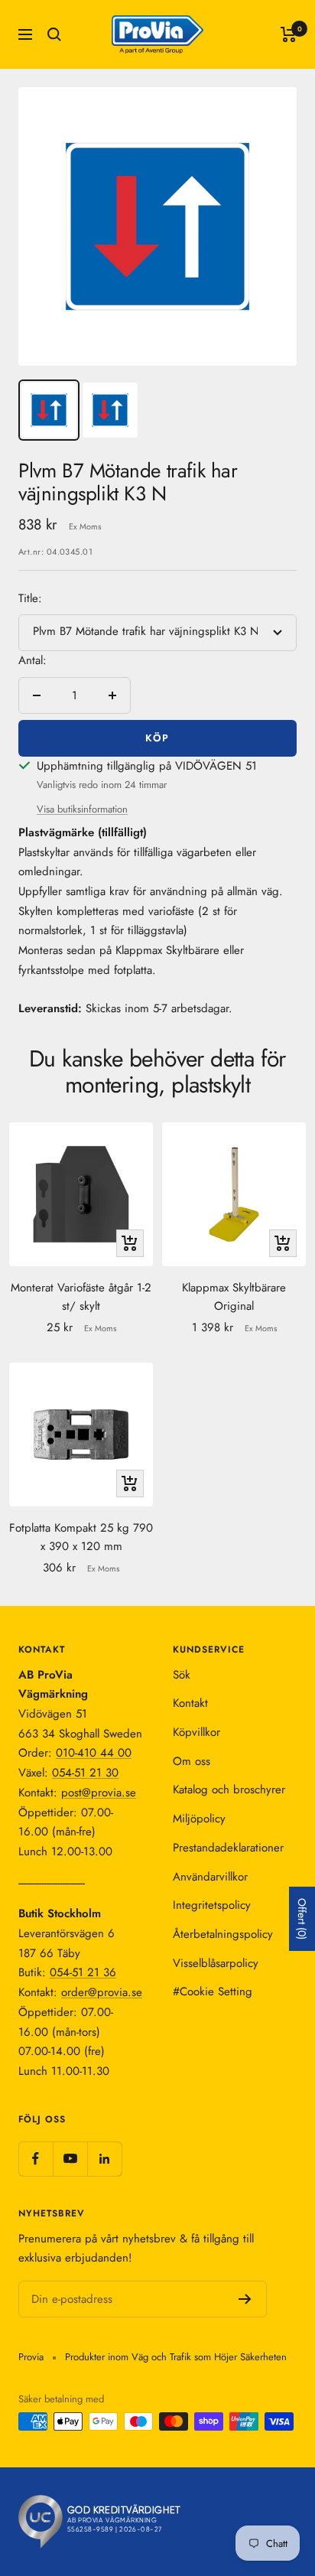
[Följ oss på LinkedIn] (104, 2159)
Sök (182, 1675)
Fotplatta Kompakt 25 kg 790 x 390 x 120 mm (81, 1537)
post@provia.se (99, 1793)
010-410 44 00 (94, 1753)
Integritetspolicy (212, 1905)
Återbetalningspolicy (223, 1934)
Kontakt (190, 1703)
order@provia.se (102, 1992)
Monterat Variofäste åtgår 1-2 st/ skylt (81, 1297)
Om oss (192, 1761)
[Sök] (54, 34)
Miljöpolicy (199, 1819)
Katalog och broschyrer (229, 1790)
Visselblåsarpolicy (216, 1963)
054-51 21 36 (83, 1972)
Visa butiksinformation (82, 809)
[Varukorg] (289, 34)
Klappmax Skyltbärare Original (234, 1297)
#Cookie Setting (213, 1991)
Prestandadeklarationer (228, 1848)
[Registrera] (245, 2299)
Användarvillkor (210, 1877)
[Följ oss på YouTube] (70, 2159)
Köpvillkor (196, 1732)
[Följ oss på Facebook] (36, 2159)
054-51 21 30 (85, 1773)
